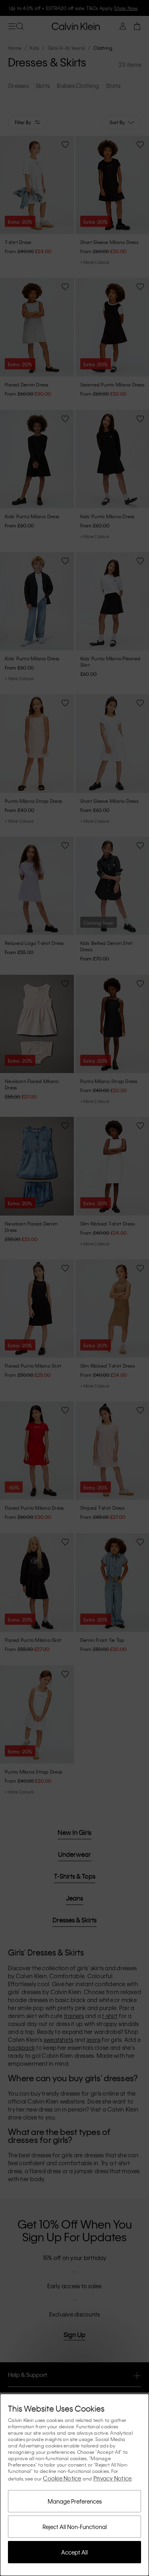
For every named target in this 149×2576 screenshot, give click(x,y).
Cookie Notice (62, 2478)
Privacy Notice (113, 2478)
